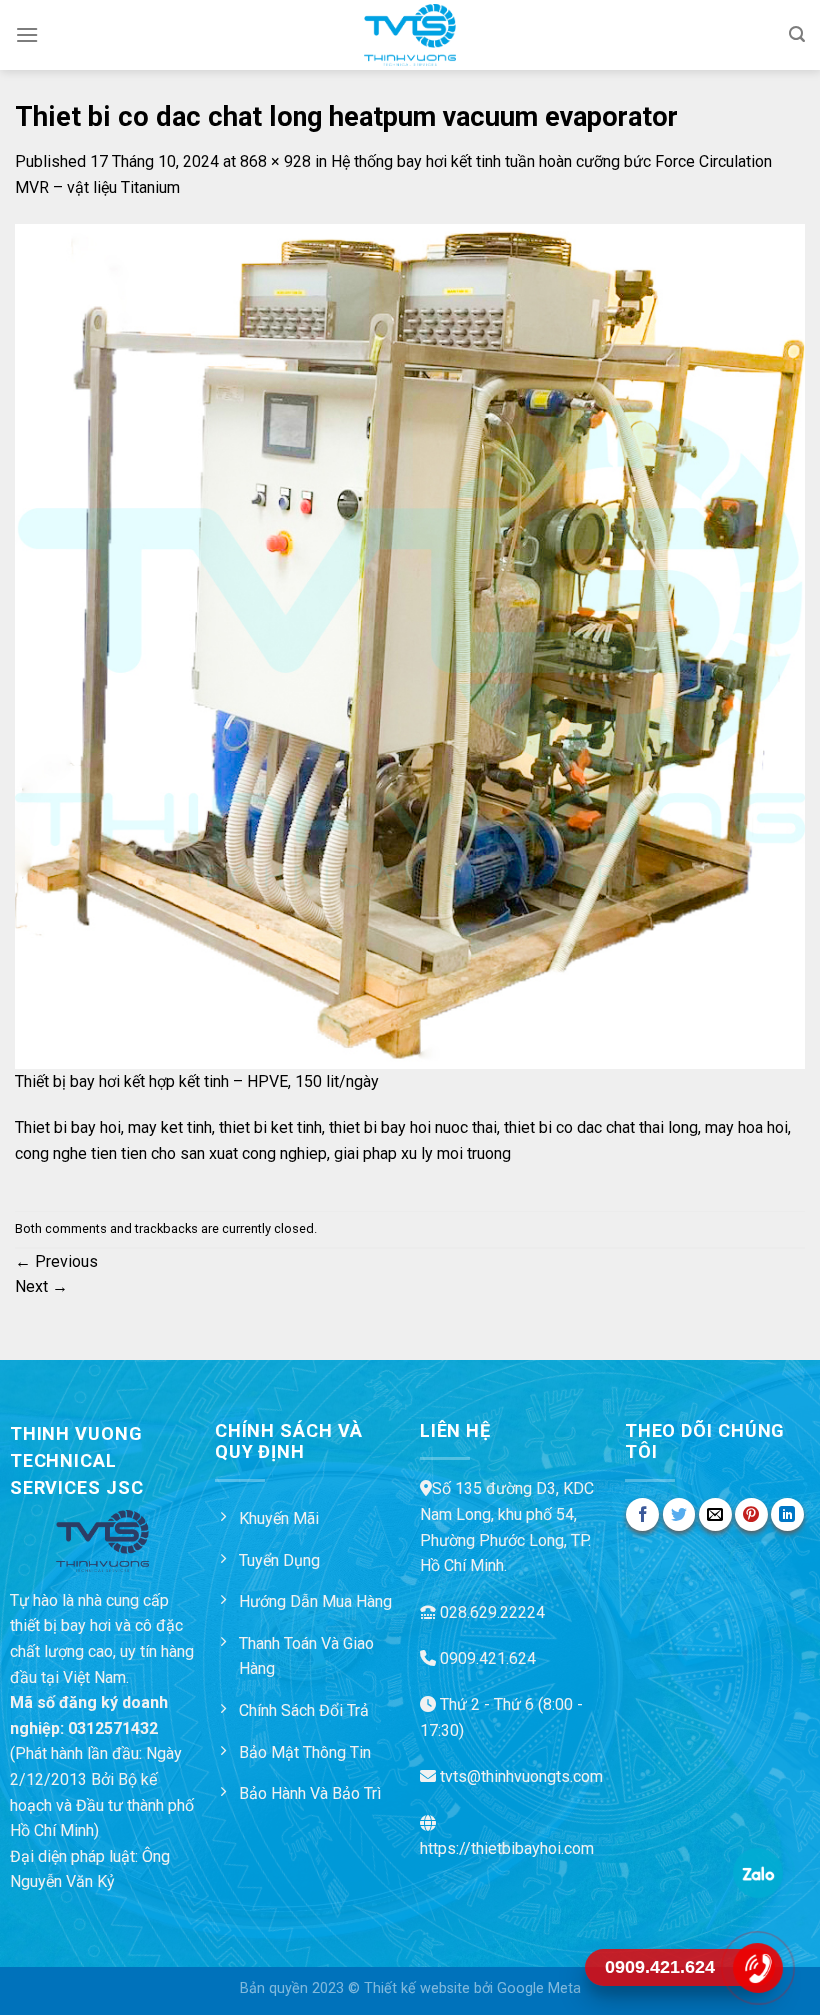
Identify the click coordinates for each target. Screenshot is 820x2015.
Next (41, 1286)
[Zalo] (757, 1872)
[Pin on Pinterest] (751, 1514)
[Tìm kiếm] (797, 34)
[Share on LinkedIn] (787, 1514)
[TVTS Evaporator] (410, 35)
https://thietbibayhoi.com (507, 1848)
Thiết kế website (417, 1988)
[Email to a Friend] (715, 1514)
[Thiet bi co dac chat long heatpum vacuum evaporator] (410, 645)
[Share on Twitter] (679, 1514)
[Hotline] (757, 1967)
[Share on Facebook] (642, 1514)
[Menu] (27, 34)
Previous (56, 1261)
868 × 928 (275, 161)
